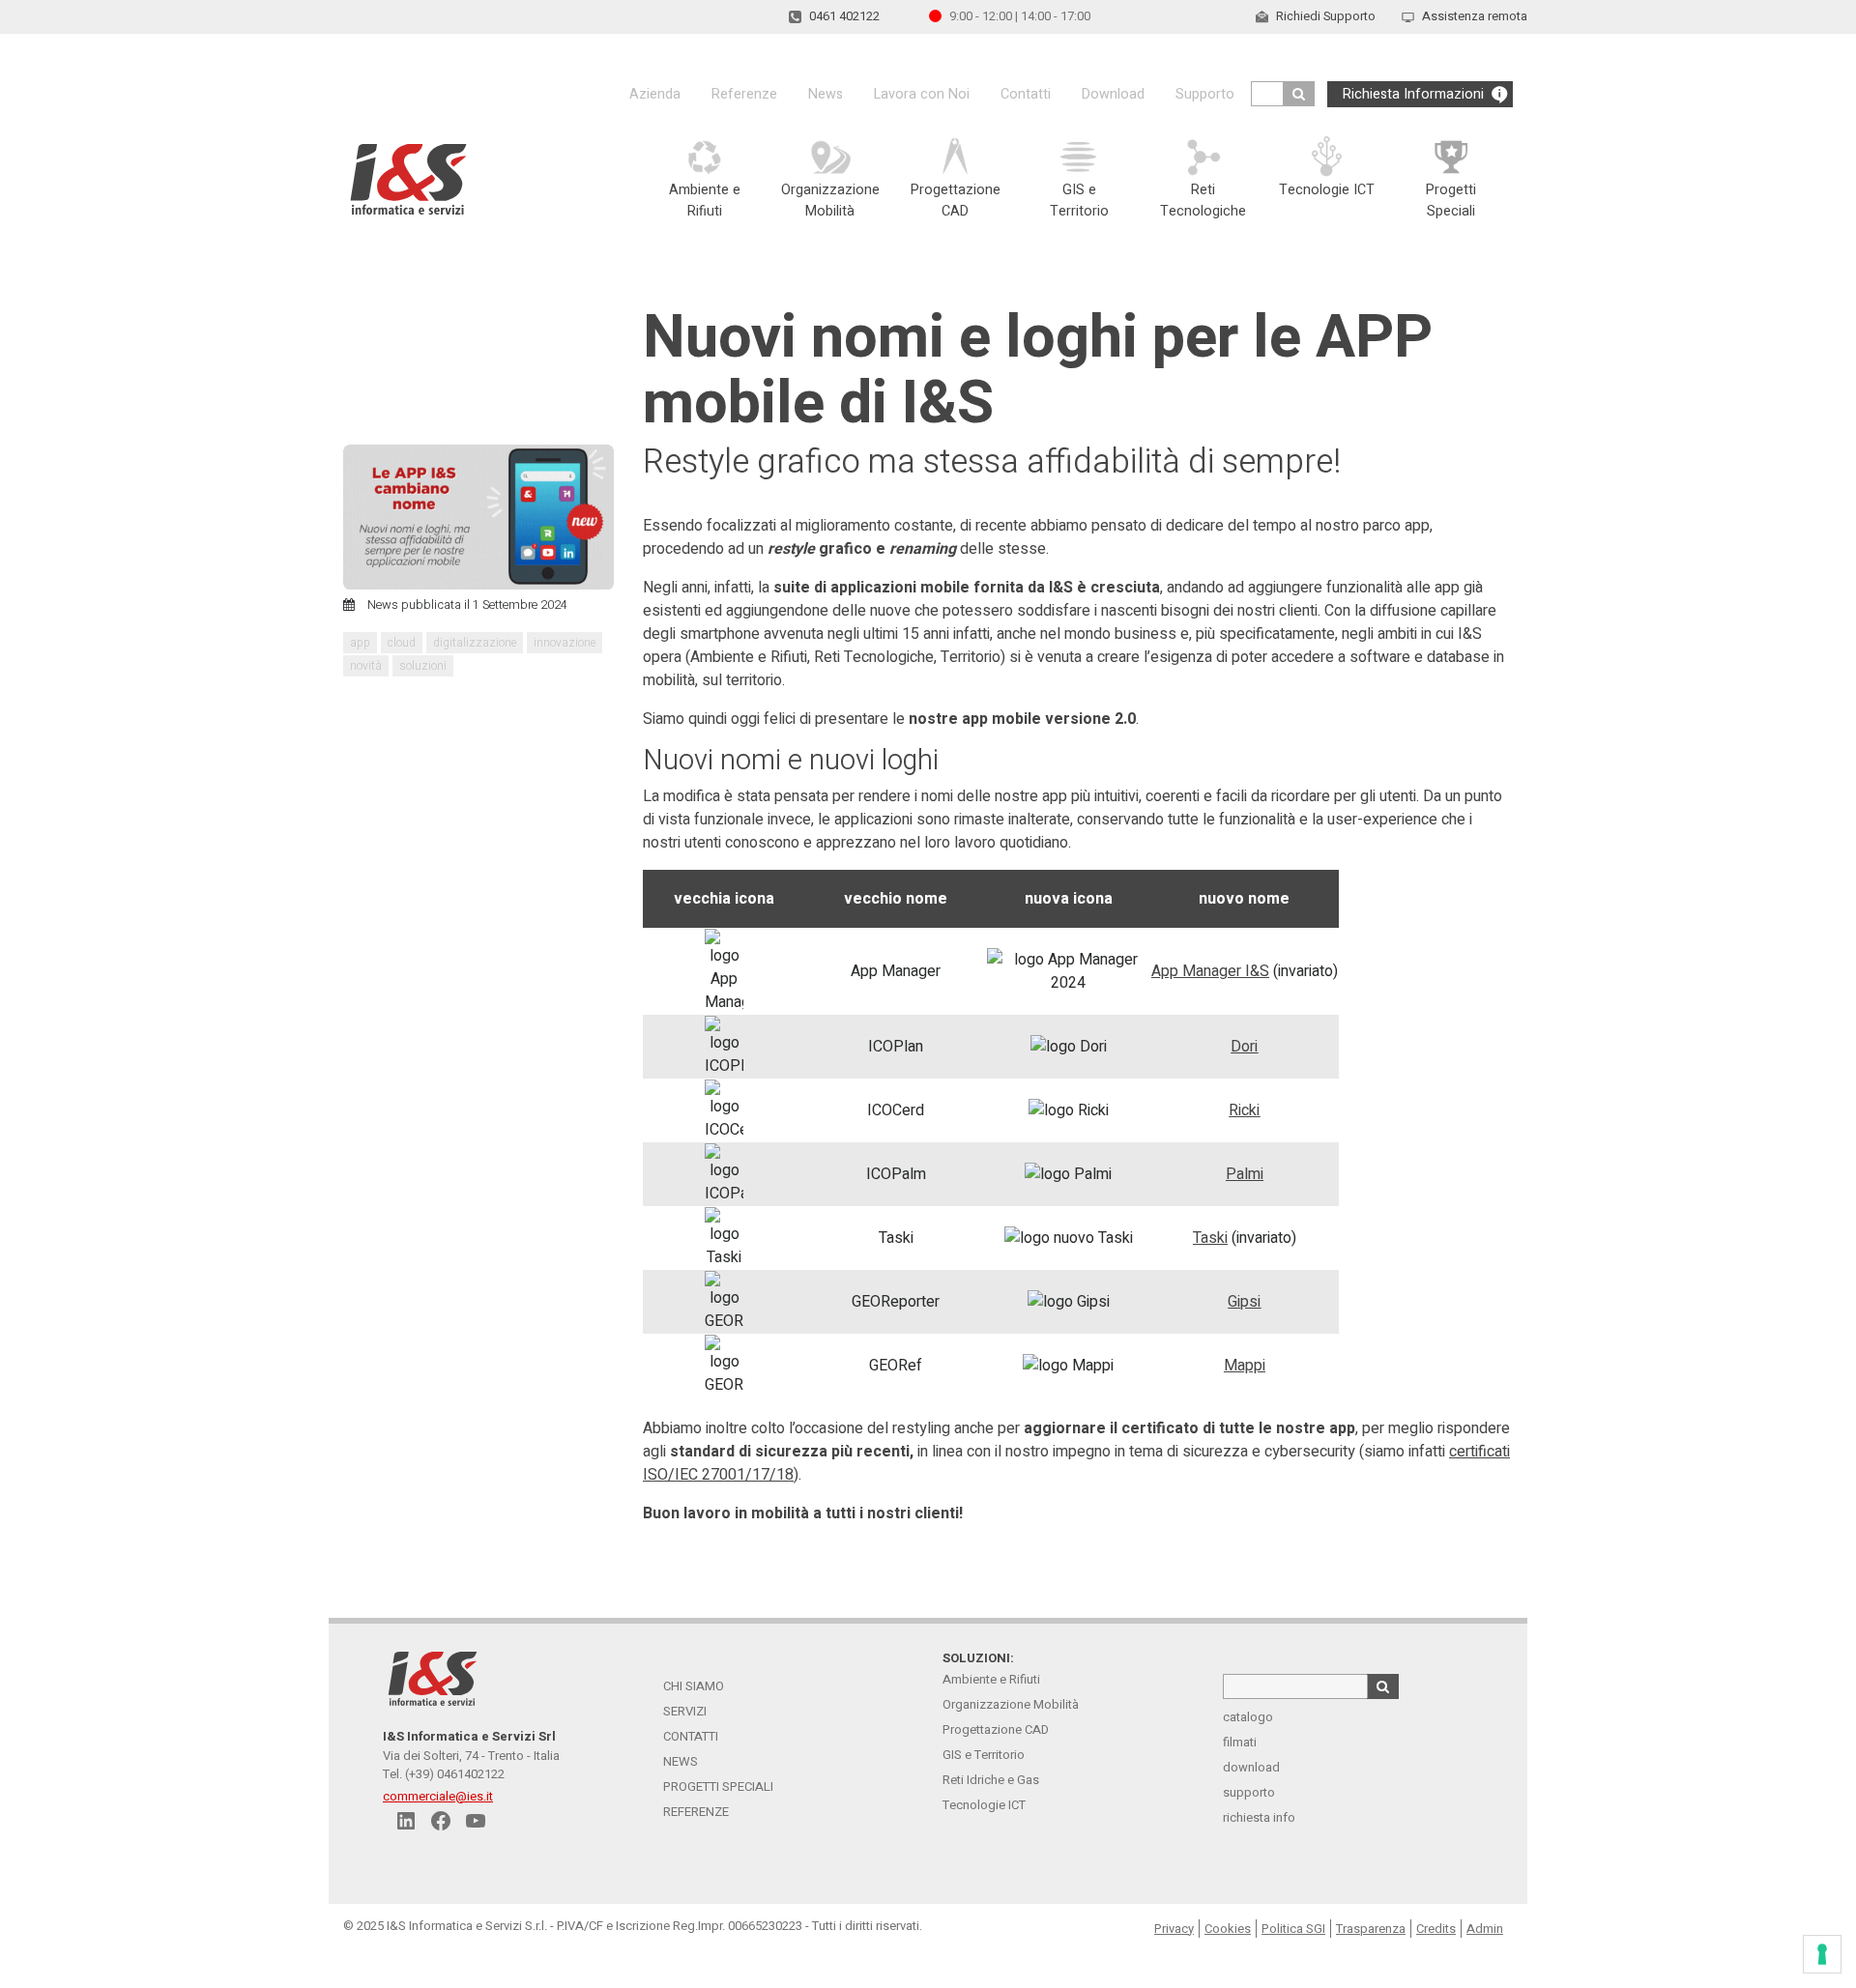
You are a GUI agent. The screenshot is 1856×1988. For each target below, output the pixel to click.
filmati (1240, 1742)
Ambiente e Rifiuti (991, 1679)
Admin (1485, 1929)
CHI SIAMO (694, 1686)
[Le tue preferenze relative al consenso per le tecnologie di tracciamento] (1822, 1954)
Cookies (1228, 1929)
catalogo (1248, 1717)
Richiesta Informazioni (1413, 94)
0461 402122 (844, 16)
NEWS (681, 1761)
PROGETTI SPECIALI (718, 1786)
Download (1113, 94)
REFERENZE (696, 1812)
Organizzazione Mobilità (1011, 1704)
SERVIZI (685, 1711)
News (826, 94)
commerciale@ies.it (438, 1796)
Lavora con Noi (922, 94)
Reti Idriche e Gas (991, 1780)
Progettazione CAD (996, 1729)
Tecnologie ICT (984, 1805)
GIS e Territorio (984, 1755)
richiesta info (1259, 1817)
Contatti (1026, 94)
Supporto (1205, 94)
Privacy (1174, 1929)
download (1251, 1767)
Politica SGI (1293, 1929)
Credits (1436, 1929)
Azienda (655, 94)
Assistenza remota (1475, 16)
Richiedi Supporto (1326, 16)
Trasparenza (1371, 1929)
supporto (1249, 1792)
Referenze (744, 94)
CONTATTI (691, 1736)
